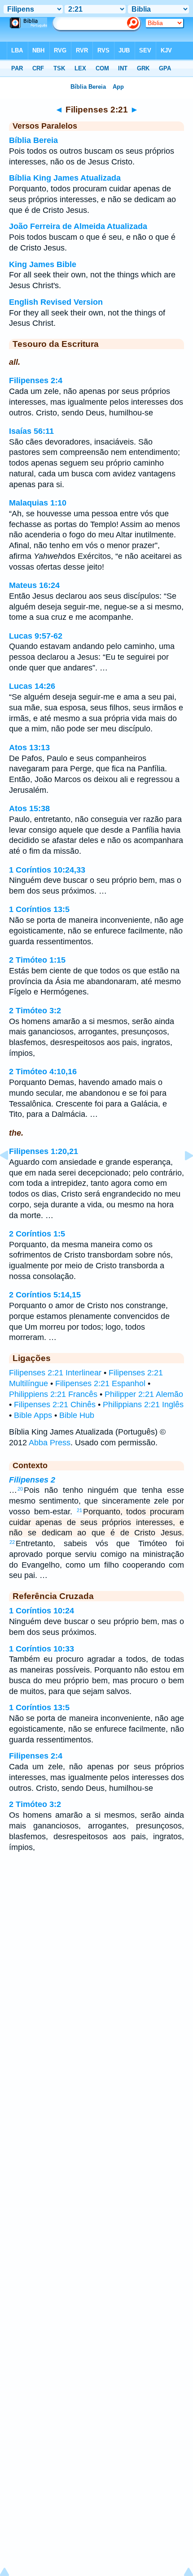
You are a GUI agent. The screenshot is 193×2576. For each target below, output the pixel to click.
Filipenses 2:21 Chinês (55, 1405)
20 (20, 1489)
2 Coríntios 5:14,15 (45, 1295)
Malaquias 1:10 (38, 503)
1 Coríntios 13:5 (39, 909)
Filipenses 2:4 (36, 380)
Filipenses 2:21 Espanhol (100, 1383)
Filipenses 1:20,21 (44, 1151)
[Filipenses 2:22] (182, 1176)
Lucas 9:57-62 (36, 636)
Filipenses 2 (32, 1480)
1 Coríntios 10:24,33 (47, 870)
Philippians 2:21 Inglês (143, 1405)
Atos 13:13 (29, 748)
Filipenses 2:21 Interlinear (55, 1373)
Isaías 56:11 (31, 431)
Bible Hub (77, 1415)
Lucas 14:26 (32, 686)
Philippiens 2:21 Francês (53, 1394)
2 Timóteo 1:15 (37, 960)
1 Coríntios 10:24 (42, 1611)
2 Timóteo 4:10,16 (43, 1072)
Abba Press (50, 1443)
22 (12, 1542)
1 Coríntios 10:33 (42, 1649)
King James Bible (43, 264)
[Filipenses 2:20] (11, 1176)
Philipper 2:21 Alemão (144, 1394)
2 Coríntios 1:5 (37, 1234)
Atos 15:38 (29, 808)
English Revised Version (56, 302)
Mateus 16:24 (34, 585)
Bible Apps (33, 1415)
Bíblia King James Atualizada (65, 178)
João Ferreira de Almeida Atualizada (78, 226)
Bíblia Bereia (33, 140)
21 (79, 1510)
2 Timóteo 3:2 (35, 1011)
